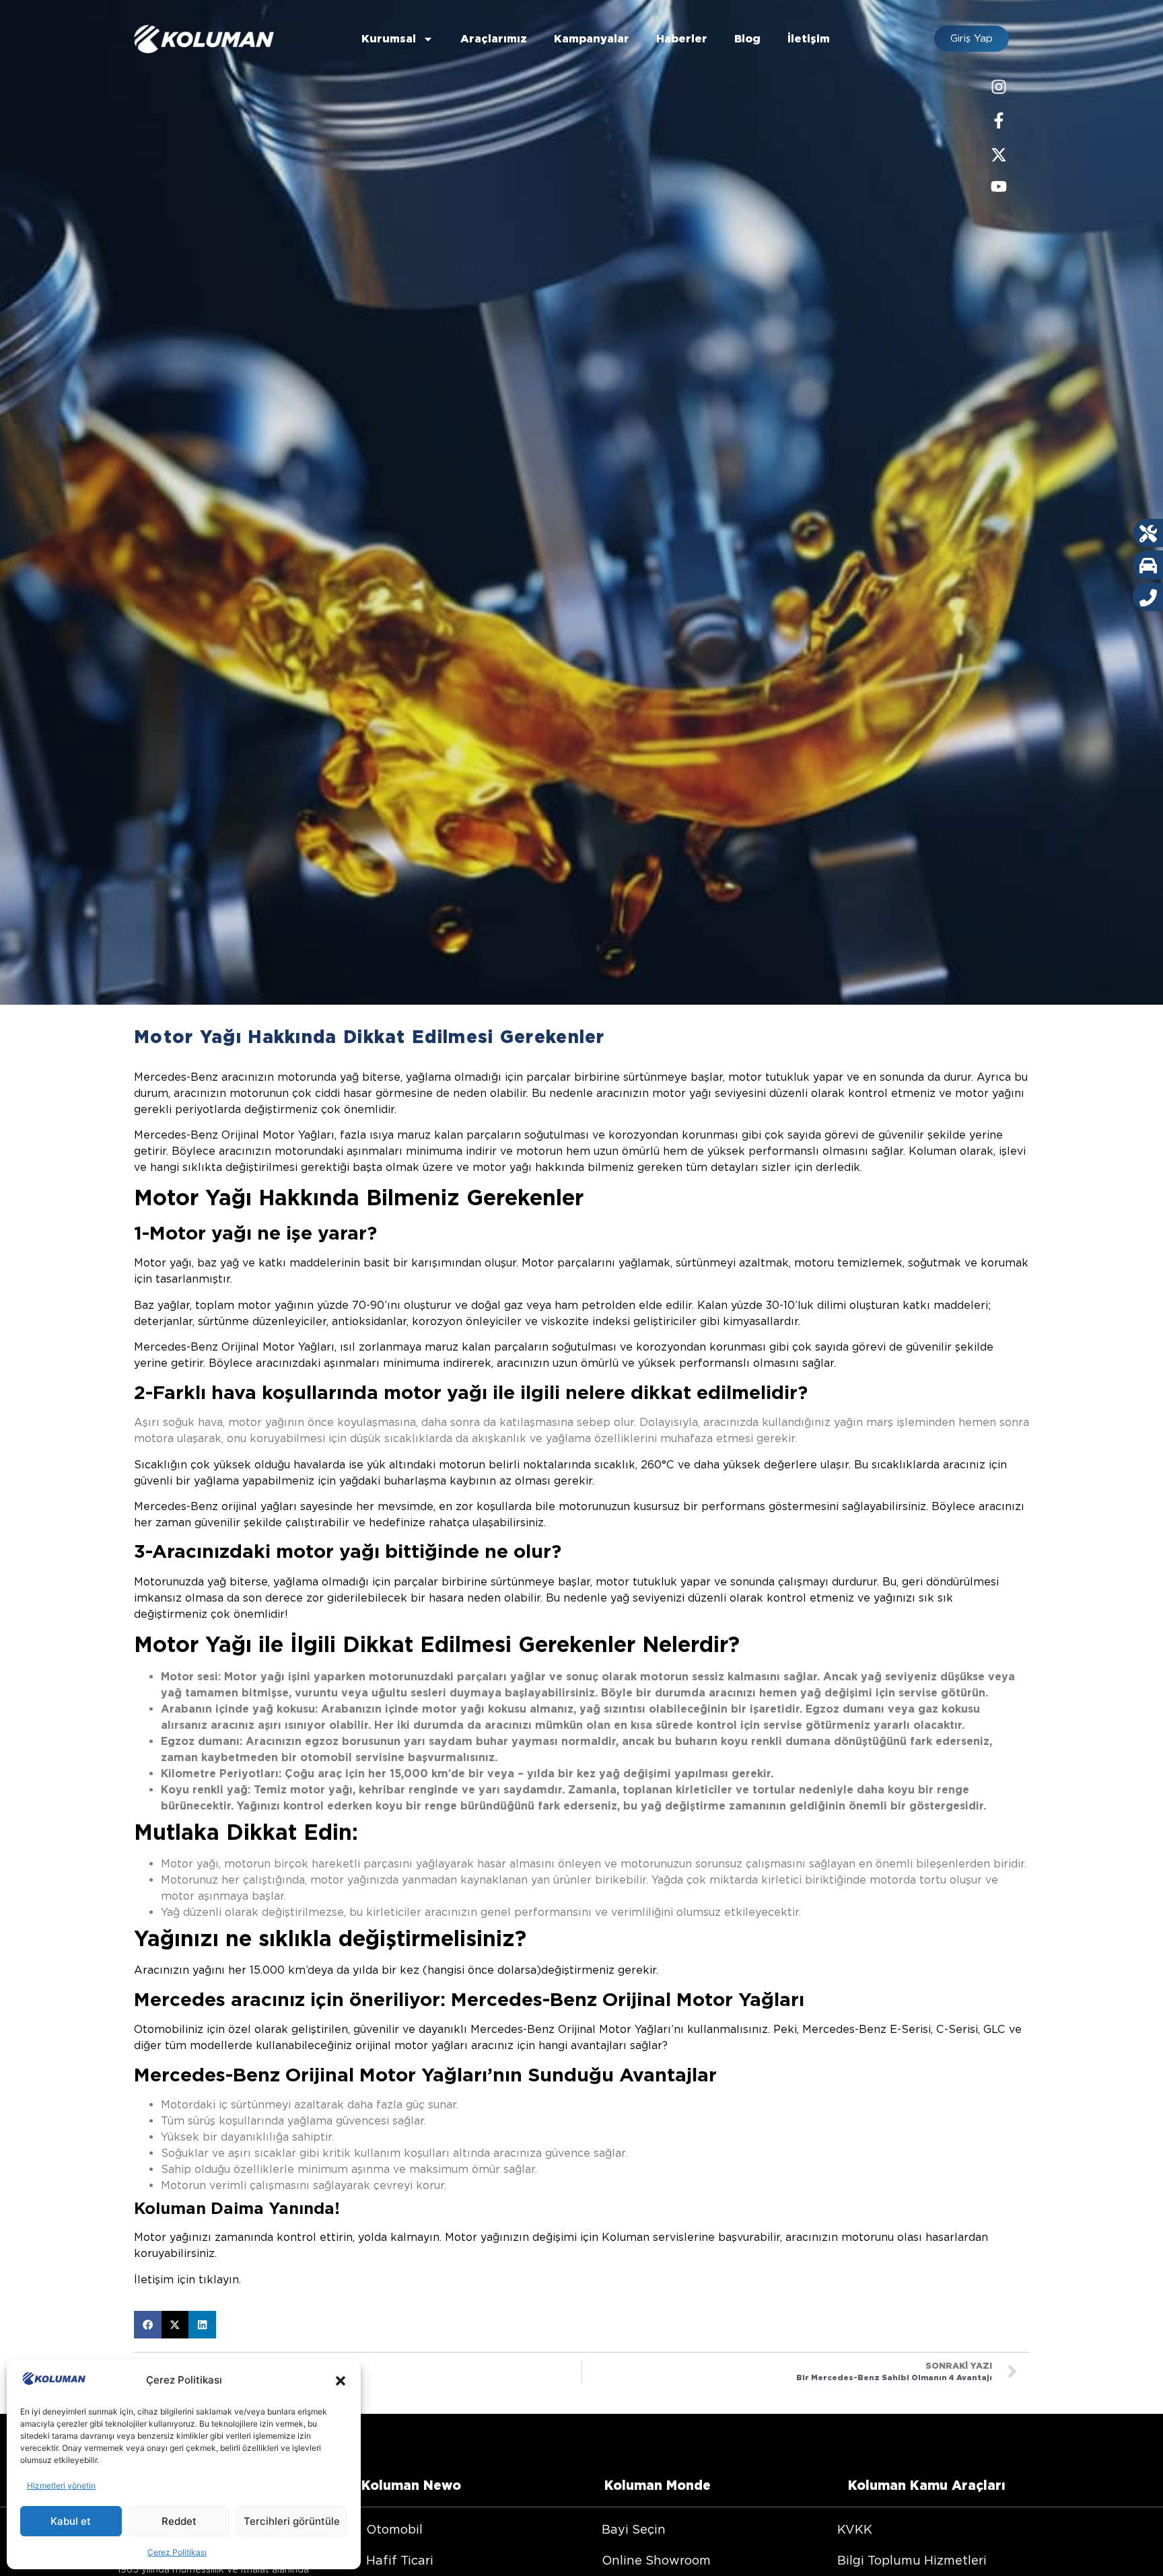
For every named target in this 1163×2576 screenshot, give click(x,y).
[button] (341, 2381)
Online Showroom (656, 2560)
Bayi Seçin (634, 2529)
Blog (747, 39)
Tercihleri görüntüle (292, 2521)
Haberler (682, 39)
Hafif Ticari (400, 2560)
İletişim (809, 39)
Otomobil (394, 2529)
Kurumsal (389, 39)
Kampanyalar (592, 39)
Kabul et (71, 2521)
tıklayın (219, 2280)
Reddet (179, 2521)
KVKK (855, 2529)
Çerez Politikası (177, 2552)
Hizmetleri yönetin (61, 2485)
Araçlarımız (494, 39)
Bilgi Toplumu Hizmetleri (912, 2560)
